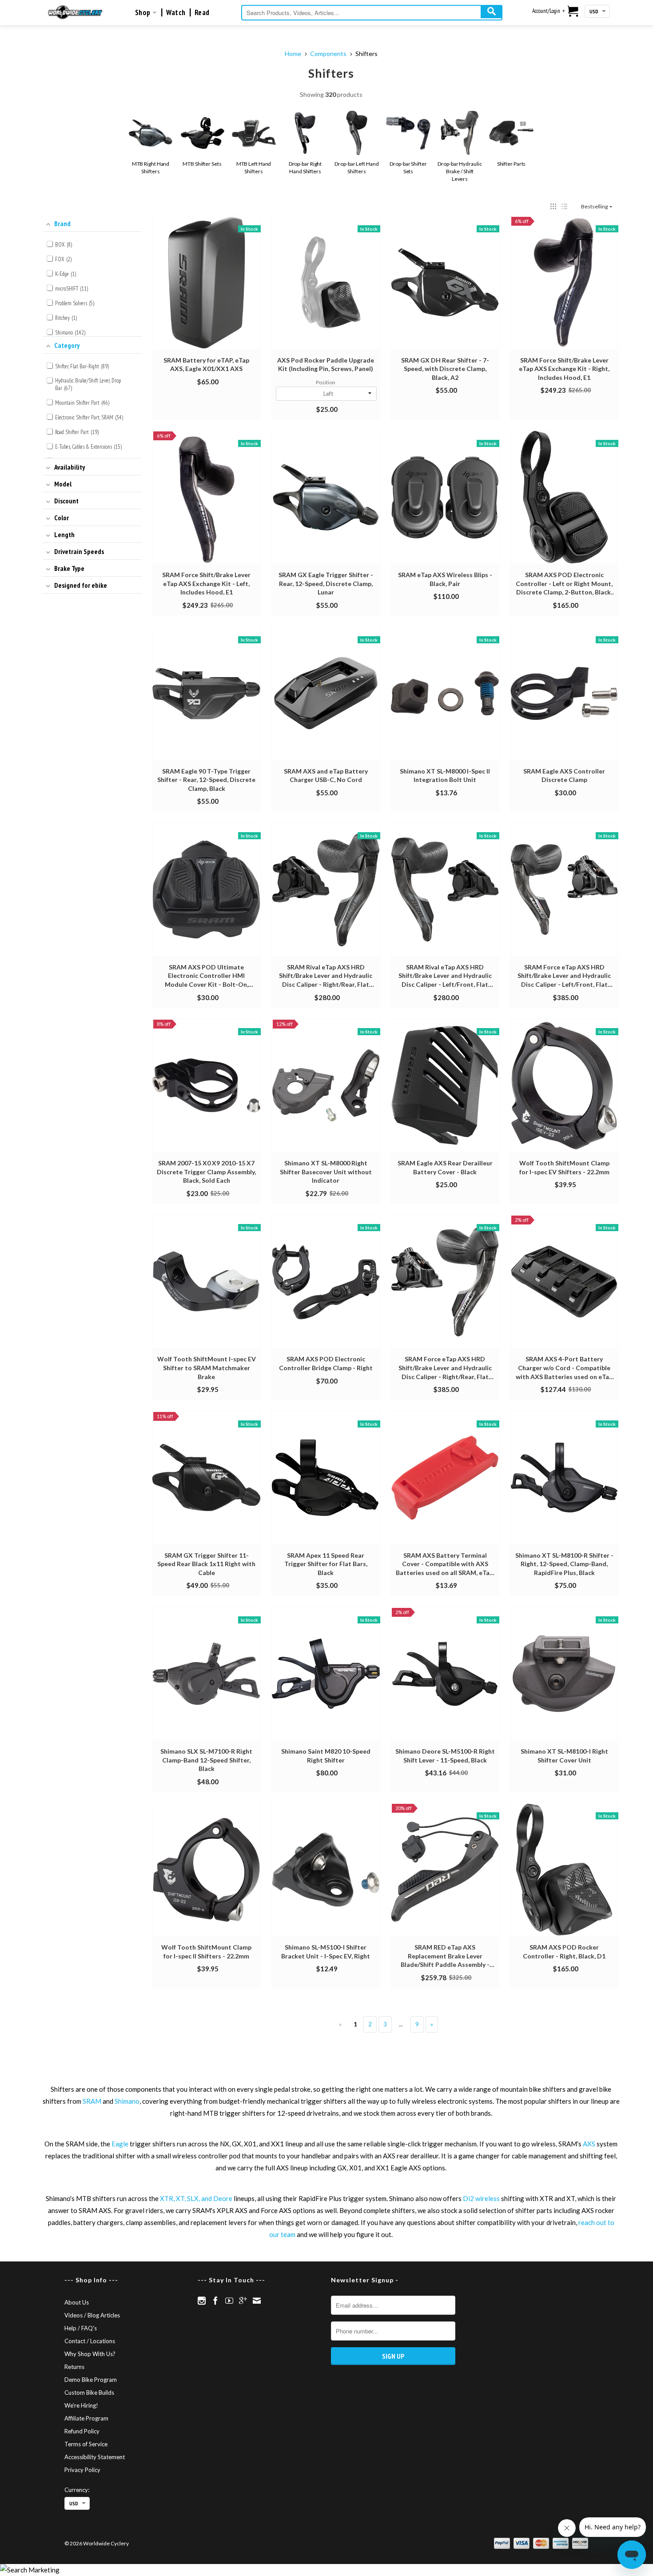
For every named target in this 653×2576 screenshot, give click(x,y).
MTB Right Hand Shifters (151, 167)
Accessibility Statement (95, 2457)
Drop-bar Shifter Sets (408, 167)
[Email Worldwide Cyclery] (257, 2301)
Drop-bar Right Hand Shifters (305, 167)
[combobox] (372, 13)
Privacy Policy (82, 2470)
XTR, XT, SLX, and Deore (196, 2198)
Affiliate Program (86, 2418)
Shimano (127, 2101)
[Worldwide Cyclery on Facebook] (215, 2301)
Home (293, 54)
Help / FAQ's (81, 2328)
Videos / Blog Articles (92, 2315)
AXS (589, 2144)
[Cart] (573, 12)
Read (202, 12)
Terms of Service (86, 2444)
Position (326, 382)
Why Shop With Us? (90, 2354)
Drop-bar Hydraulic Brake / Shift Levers (460, 171)
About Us (77, 2302)
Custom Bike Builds (89, 2393)
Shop (144, 12)
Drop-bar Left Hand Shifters (356, 167)
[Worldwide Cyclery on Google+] (243, 2301)
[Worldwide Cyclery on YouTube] (229, 2301)
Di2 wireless (481, 2198)
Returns (74, 2367)
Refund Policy (82, 2431)
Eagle (120, 2144)
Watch (176, 12)
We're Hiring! (81, 2405)
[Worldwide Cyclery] (75, 12)
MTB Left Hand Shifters (254, 167)
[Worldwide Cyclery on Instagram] (202, 2301)
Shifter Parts (512, 164)
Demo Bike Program (91, 2380)
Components (328, 54)
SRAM (92, 2101)
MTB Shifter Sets (202, 164)
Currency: (77, 2490)
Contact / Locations (90, 2341)
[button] (553, 206)
